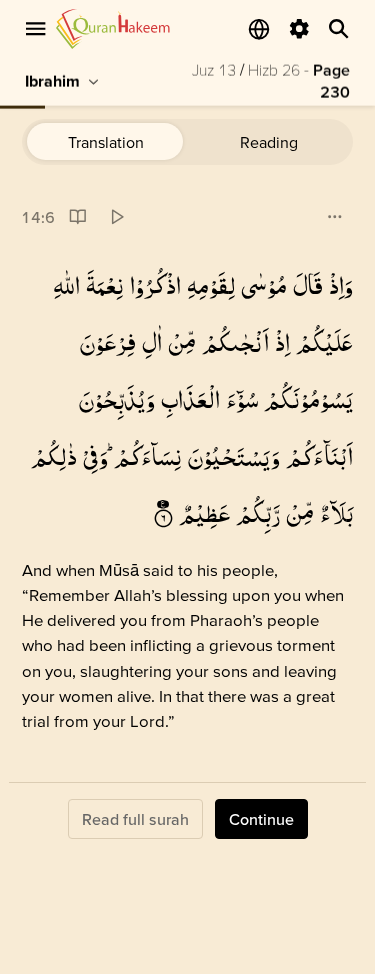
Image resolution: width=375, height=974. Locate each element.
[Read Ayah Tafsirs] (77, 217)
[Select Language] (259, 29)
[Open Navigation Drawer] (36, 29)
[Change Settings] (299, 29)
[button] (341, 285)
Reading (269, 142)
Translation (106, 142)
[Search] (339, 29)
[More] (334, 217)
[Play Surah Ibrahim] (116, 217)
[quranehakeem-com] (113, 28)
